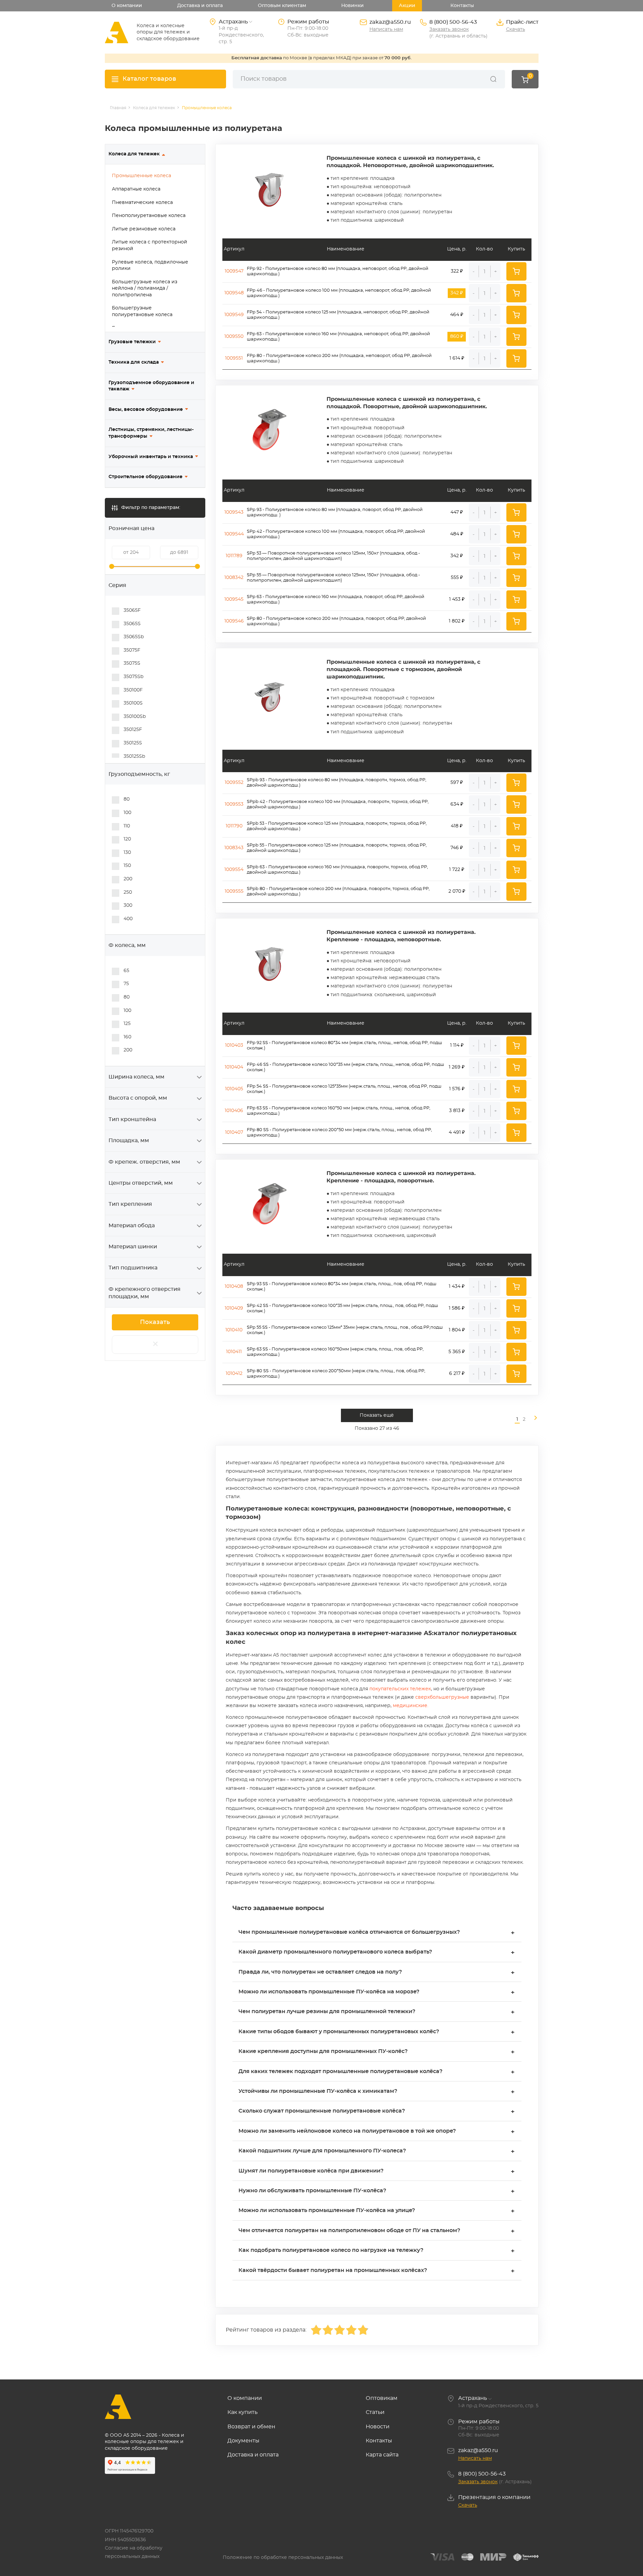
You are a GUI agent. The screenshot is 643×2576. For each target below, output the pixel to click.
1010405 (234, 1089)
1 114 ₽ (457, 1045)
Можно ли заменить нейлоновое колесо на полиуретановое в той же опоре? (377, 2132)
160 (127, 1037)
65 (126, 971)
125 (127, 1024)
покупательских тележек (400, 1689)
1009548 (234, 293)
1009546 (234, 621)
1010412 (234, 1374)
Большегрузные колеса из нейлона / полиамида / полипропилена (145, 288)
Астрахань (473, 2398)
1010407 (234, 1132)
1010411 (234, 1352)
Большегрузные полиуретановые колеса (142, 311)
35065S (132, 624)
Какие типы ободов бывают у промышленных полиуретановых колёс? (377, 2032)
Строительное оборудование (146, 477)
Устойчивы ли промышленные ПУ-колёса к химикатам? (377, 2092)
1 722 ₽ (457, 870)
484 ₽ (457, 534)
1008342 (234, 578)
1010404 (234, 1067)
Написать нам (386, 29)
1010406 (234, 1111)
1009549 (234, 315)
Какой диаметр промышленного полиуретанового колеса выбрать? (377, 1953)
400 (128, 919)
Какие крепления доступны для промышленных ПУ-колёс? (377, 2052)
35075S (132, 663)
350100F (133, 690)
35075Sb (133, 677)
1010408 (234, 1286)
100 (127, 813)
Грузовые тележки (132, 342)
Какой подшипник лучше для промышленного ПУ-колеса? (377, 2152)
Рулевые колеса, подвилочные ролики (150, 266)
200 (128, 879)
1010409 (234, 1308)
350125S (133, 743)
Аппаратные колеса (136, 189)
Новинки (352, 6)
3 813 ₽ (457, 1111)
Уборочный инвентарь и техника (151, 457)
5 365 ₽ (457, 1352)
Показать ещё (377, 1415)
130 (127, 853)
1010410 (234, 1330)
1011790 (234, 826)
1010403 (234, 1045)
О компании (127, 6)
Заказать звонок (449, 29)
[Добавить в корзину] (516, 271)
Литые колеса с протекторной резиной (150, 245)
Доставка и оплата (200, 6)
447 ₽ (457, 512)
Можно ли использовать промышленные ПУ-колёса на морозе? (377, 1993)
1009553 (234, 804)
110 (127, 826)
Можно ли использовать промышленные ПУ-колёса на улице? (377, 2211)
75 (126, 984)
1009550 (234, 337)
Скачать (516, 29)
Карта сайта (382, 2455)
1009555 (234, 891)
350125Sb (134, 756)
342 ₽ (457, 556)
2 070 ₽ (457, 891)
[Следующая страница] (533, 1420)
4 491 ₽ (457, 1132)
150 (127, 866)
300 (128, 905)
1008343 (234, 848)
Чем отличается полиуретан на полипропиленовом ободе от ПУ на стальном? (377, 2231)
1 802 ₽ (457, 621)
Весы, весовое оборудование (146, 410)
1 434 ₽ (457, 1286)
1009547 (234, 271)
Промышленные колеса (141, 176)
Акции (407, 6)
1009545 (234, 599)
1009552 (234, 783)
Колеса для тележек (134, 154)
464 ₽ (457, 315)
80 (127, 799)
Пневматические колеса (142, 203)
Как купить (242, 2412)
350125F (133, 730)
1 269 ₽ (457, 1067)
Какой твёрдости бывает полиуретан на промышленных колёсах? (377, 2271)
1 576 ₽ (457, 1089)
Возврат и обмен (251, 2427)
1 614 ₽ (457, 358)
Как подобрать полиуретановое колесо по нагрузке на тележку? (377, 2251)
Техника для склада (134, 362)
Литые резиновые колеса (144, 229)
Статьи (375, 2412)
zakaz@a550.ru (390, 22)
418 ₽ (457, 826)
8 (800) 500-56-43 (453, 22)
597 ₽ (457, 783)
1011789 (234, 556)
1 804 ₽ (457, 1330)
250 (128, 892)
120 (127, 839)
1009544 (234, 534)
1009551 (234, 358)
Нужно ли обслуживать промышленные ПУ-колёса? (377, 2191)
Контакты (462, 6)
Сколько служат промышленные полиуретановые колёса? (377, 2112)
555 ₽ (457, 578)
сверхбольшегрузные (442, 1697)
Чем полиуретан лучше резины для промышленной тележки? (377, 2012)
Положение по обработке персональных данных (283, 2558)
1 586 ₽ (457, 1308)
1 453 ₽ (457, 599)
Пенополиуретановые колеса (149, 216)
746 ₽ (457, 848)
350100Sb (135, 717)
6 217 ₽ (457, 1374)
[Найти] (493, 79)
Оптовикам (382, 2398)
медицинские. (411, 1706)
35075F (132, 650)
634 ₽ (457, 804)
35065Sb (134, 637)
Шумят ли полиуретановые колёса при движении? (377, 2172)
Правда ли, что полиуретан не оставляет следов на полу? (377, 1973)
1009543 (234, 512)
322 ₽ (457, 271)
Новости (378, 2427)
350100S (133, 703)
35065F (132, 610)
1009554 (234, 870)
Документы (243, 2441)
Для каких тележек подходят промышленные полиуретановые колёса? (377, 2072)
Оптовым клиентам (282, 6)
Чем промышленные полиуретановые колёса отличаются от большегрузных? (377, 1933)
